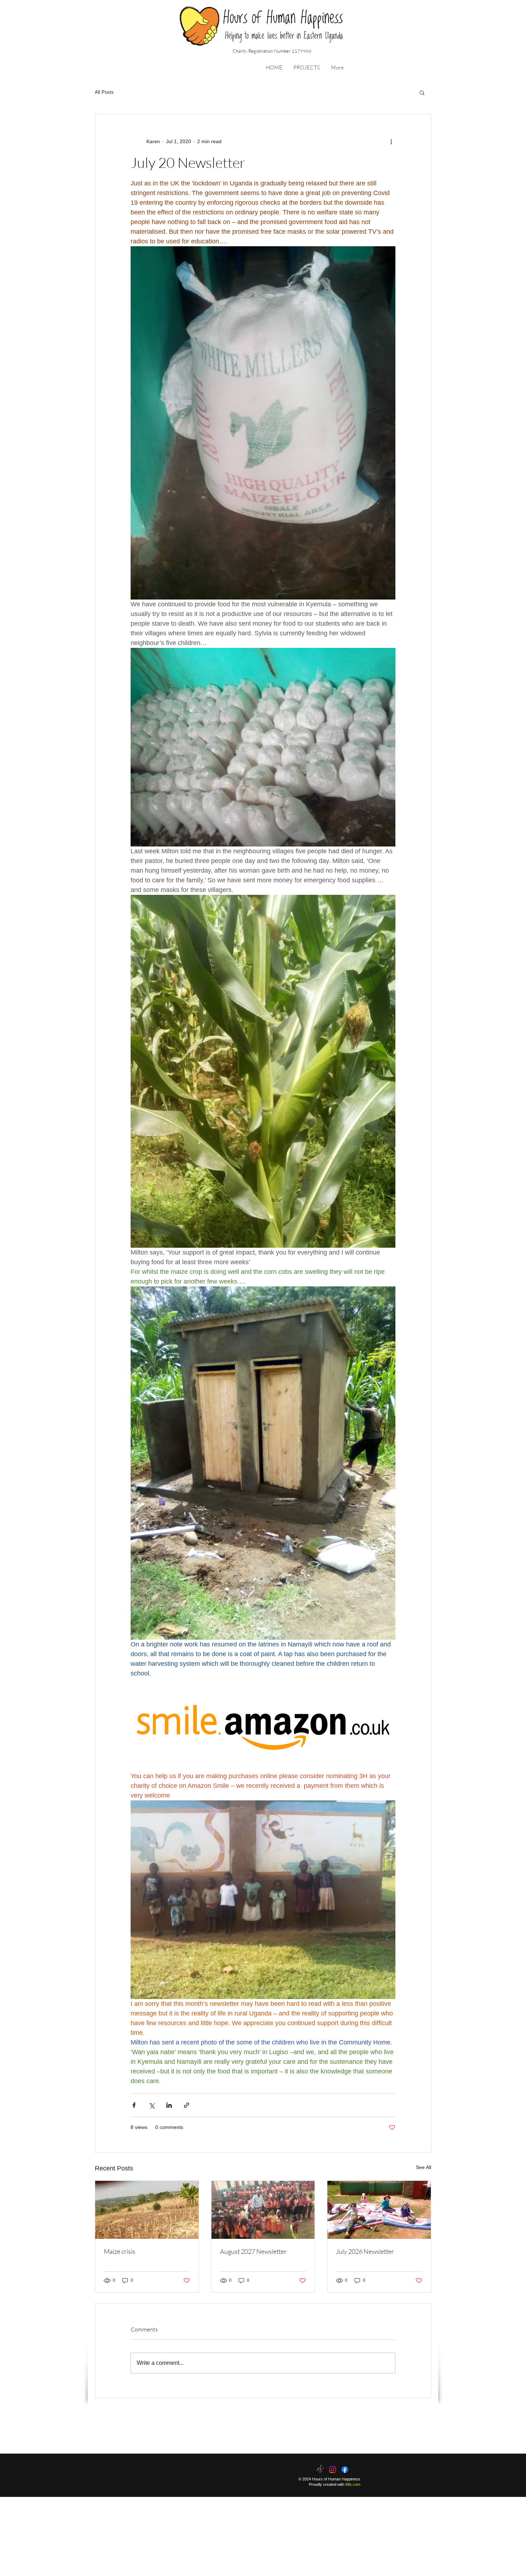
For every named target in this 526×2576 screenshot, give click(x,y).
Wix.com (353, 2484)
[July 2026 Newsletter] (379, 2210)
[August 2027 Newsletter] (263, 2210)
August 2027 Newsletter (253, 2251)
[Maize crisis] (147, 2210)
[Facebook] (345, 2470)
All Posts (104, 92)
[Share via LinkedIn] (169, 2105)
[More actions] (391, 141)
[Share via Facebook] (134, 2105)
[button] (306, 68)
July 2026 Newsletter (365, 2251)
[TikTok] (320, 2470)
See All (423, 2167)
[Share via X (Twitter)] (152, 2105)
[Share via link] (187, 2105)
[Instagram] (333, 2470)
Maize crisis (120, 2251)
